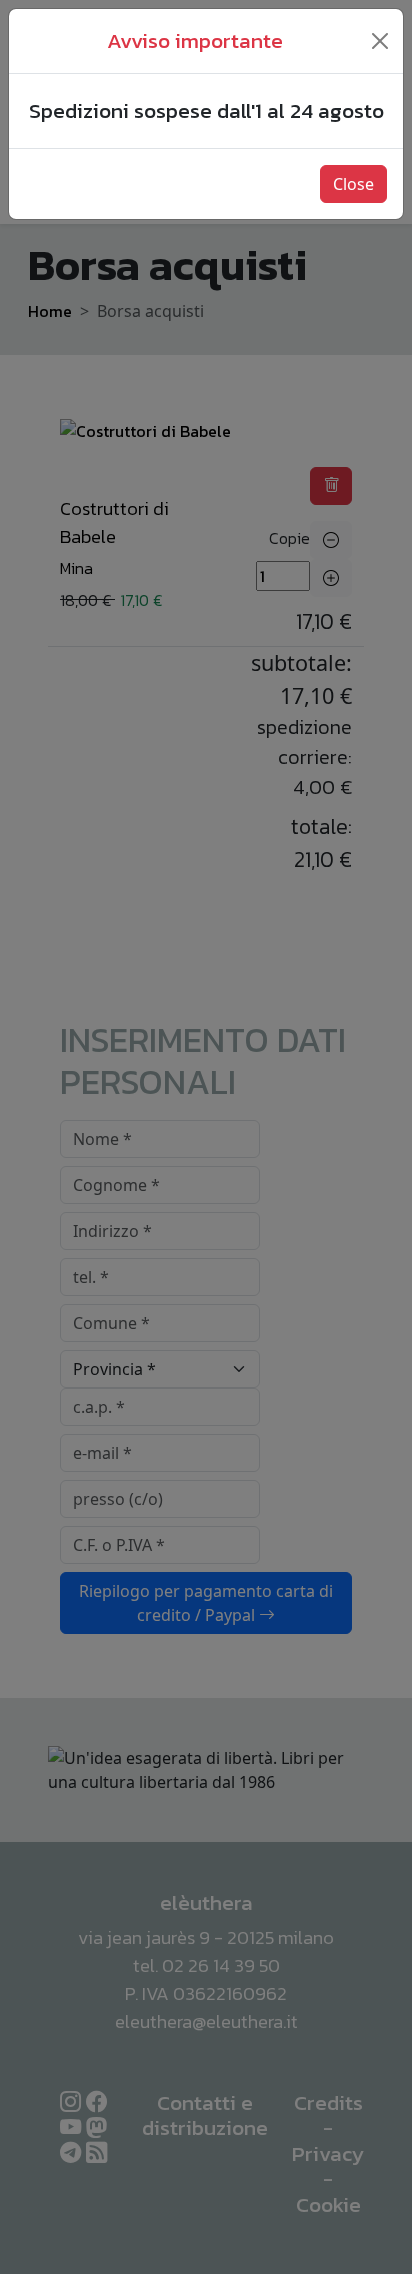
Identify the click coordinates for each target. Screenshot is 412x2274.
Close (353, 184)
